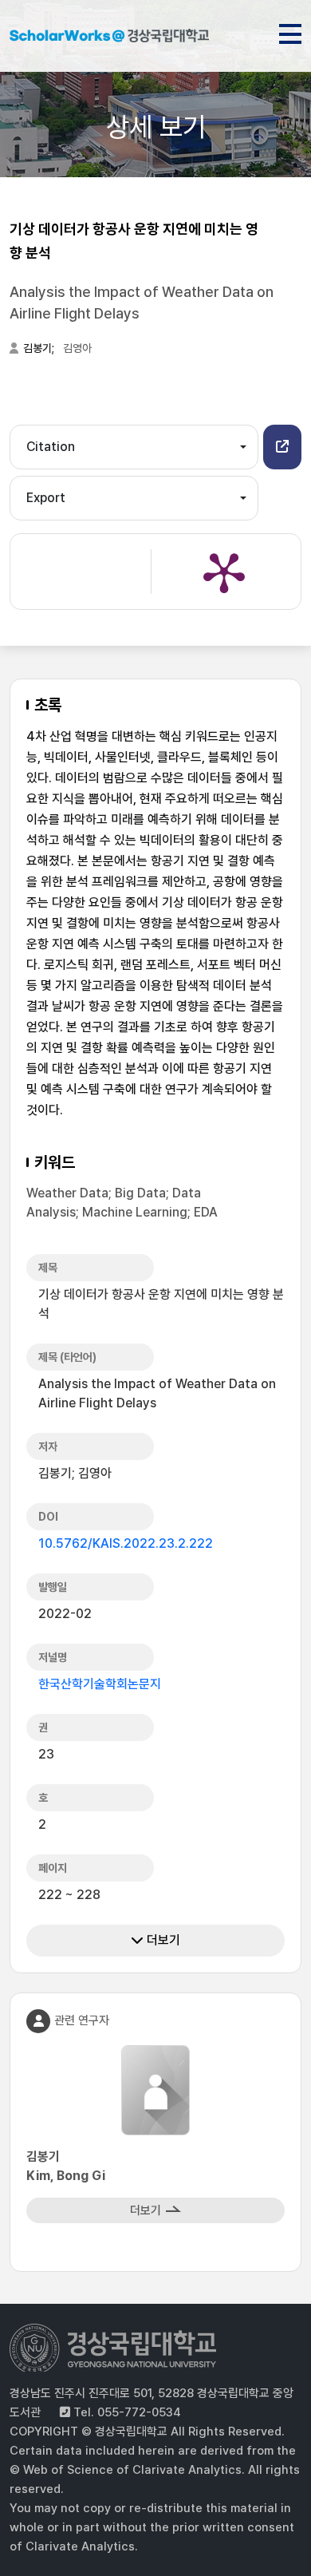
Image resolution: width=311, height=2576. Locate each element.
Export (46, 498)
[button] (282, 447)
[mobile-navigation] (290, 31)
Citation (51, 447)
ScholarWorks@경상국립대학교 (109, 38)
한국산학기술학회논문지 (100, 1684)
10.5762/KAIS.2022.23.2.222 (126, 1543)
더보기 (162, 1940)
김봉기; (40, 348)
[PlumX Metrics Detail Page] (224, 572)
